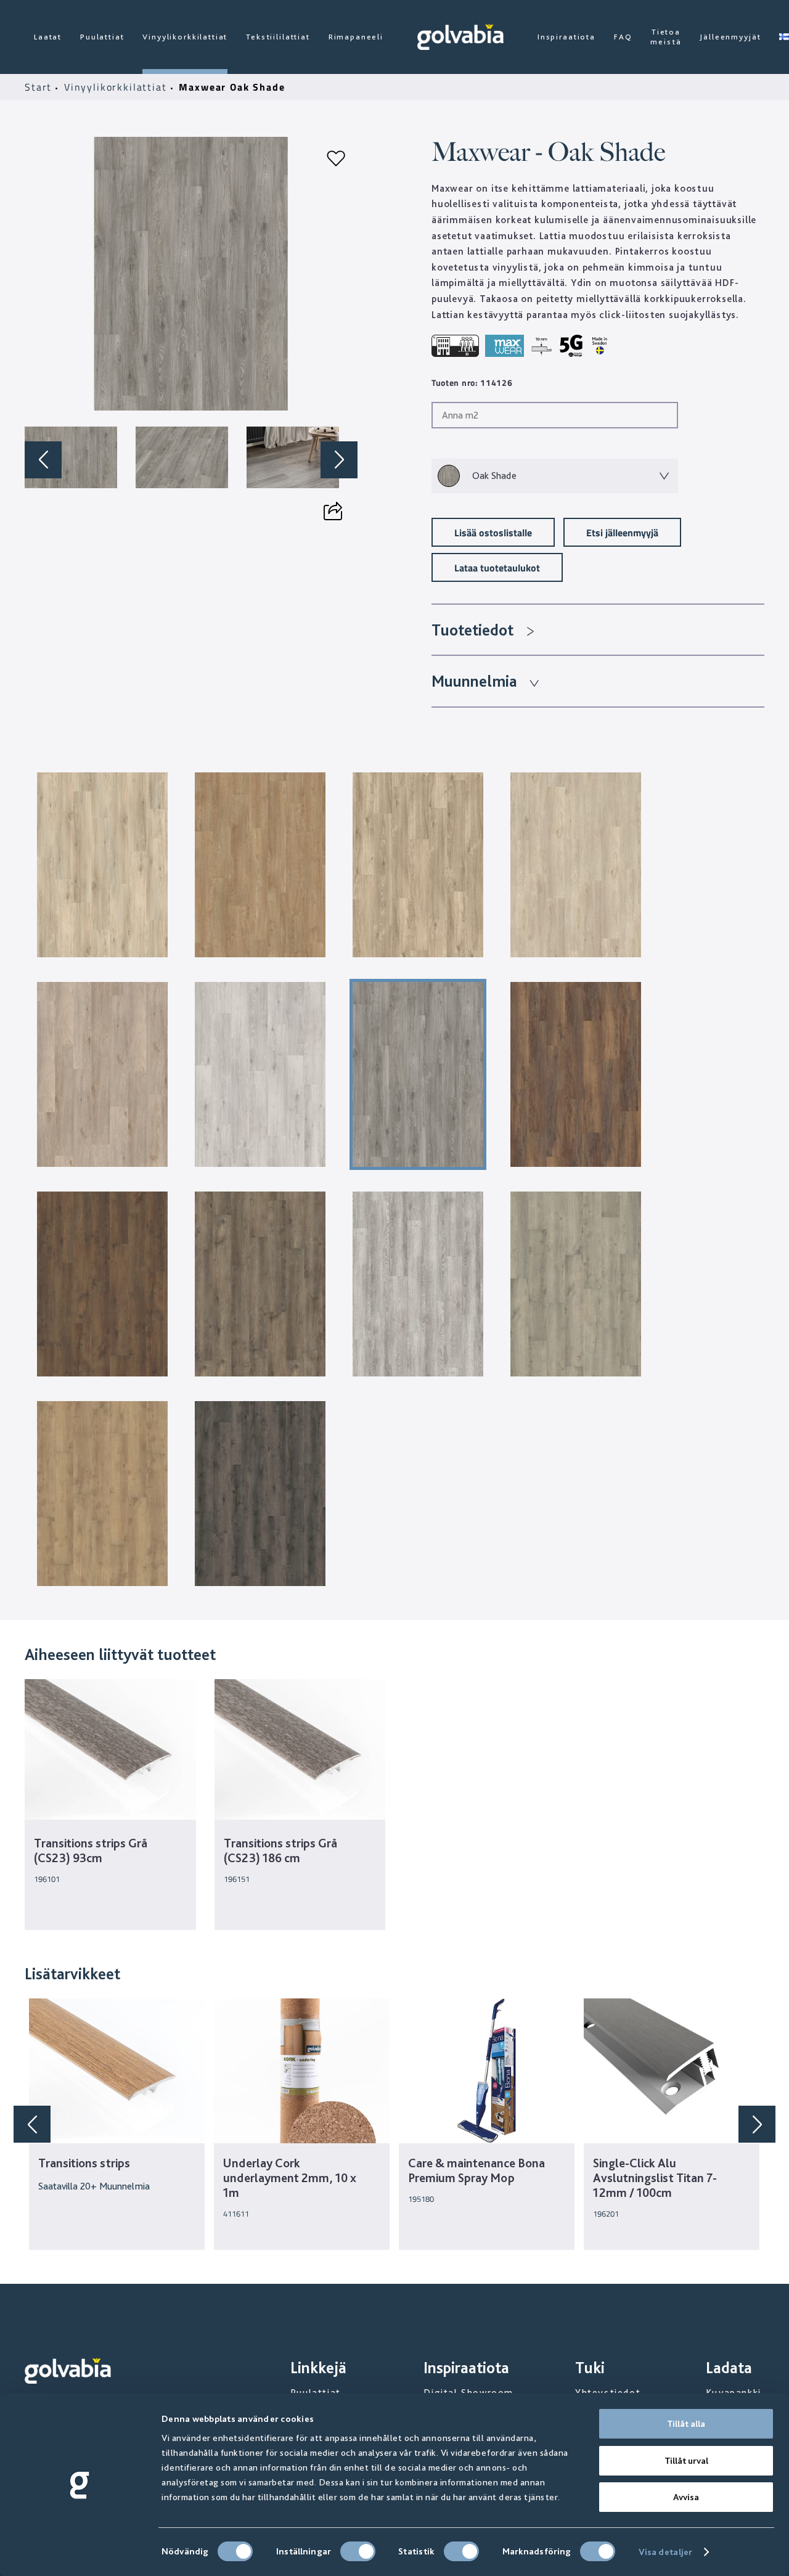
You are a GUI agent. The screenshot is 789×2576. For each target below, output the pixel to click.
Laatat (48, 37)
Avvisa (686, 2497)
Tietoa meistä (666, 37)
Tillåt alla (686, 2424)
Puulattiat (102, 37)
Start (40, 87)
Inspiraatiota (566, 37)
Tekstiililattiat (278, 37)
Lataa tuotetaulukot (497, 567)
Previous (43, 460)
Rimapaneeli (356, 37)
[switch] (358, 2551)
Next (339, 460)
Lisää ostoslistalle (493, 532)
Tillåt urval (686, 2461)
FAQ (623, 37)
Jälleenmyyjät (730, 37)
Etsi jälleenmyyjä (622, 532)
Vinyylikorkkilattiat (185, 37)
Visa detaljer (665, 2552)
